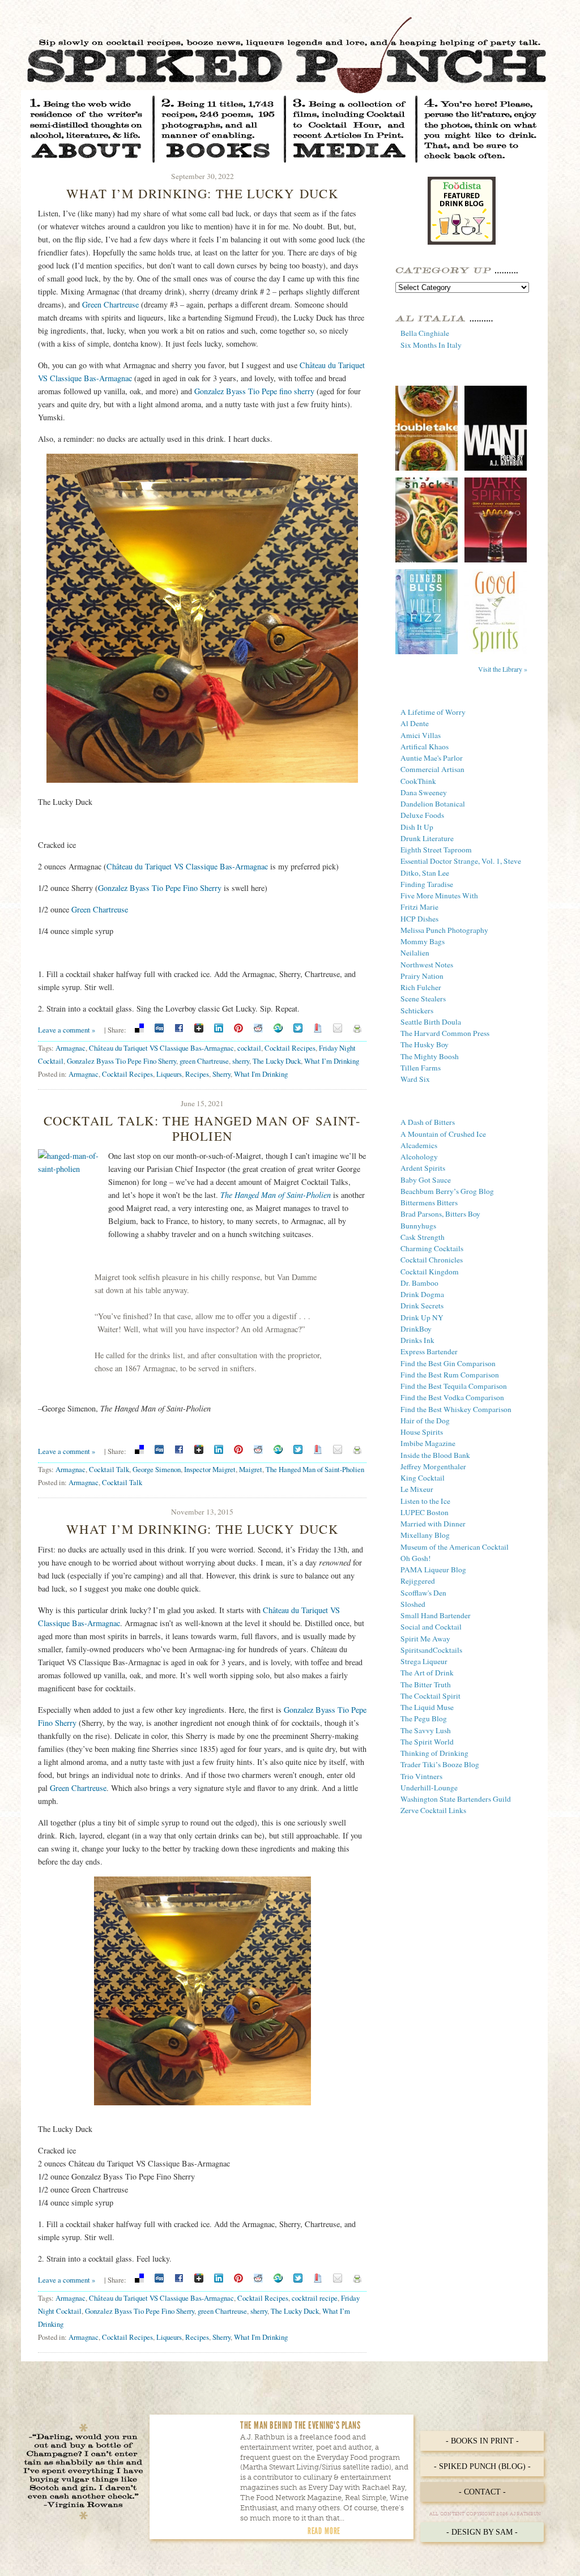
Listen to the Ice (425, 1501)
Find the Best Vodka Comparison (452, 1397)
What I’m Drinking (332, 1061)
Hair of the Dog (425, 1421)
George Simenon (157, 1469)
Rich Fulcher (421, 987)
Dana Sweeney (424, 792)
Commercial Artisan (432, 769)
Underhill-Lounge (429, 1788)
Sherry (221, 1074)
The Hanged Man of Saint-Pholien (315, 1469)
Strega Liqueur (424, 1661)
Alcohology (419, 1157)
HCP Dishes (419, 919)
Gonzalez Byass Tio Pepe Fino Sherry (160, 888)
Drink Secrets (422, 1306)
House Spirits (422, 1432)
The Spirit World (427, 1742)
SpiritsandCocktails (431, 1650)
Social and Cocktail (431, 1627)
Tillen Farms (421, 1068)
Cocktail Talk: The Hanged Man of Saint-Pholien (202, 1128)
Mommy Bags (423, 941)
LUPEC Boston (425, 1512)
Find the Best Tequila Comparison (454, 1386)
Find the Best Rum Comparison (450, 1375)
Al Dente (415, 723)
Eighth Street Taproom (436, 850)
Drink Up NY (422, 1317)
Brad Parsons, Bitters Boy (440, 1214)
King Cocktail (423, 1478)
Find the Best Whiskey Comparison (456, 1409)
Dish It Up (417, 827)
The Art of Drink (427, 1673)
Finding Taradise (427, 884)
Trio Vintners (421, 1776)
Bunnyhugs (418, 1226)
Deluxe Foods (422, 815)
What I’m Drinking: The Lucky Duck (202, 193)
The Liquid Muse (427, 1707)
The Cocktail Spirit (430, 1696)
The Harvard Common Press (445, 1033)
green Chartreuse (204, 1061)
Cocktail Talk (109, 1469)
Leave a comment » (67, 1030)
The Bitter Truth (426, 1684)
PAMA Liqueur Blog (433, 1570)
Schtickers (417, 1010)
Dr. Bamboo (419, 1283)
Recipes (197, 1074)
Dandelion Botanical (433, 804)
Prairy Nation (422, 976)
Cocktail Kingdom (430, 1272)
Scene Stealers (423, 999)
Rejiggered (418, 1581)
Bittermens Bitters (429, 1202)
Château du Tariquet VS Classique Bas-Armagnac (187, 866)
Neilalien (415, 953)
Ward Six (415, 1079)
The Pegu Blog (424, 1718)
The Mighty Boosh (430, 1056)
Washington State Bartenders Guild (456, 1799)
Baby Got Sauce (426, 1180)
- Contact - (482, 2492)
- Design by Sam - (482, 2532)
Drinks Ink (417, 1340)
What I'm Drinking (261, 1074)
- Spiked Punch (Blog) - (482, 2466)
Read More (324, 2531)
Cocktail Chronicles (432, 1260)
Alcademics (419, 1145)
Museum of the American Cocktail (455, 1547)
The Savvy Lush (426, 1730)
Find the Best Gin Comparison (448, 1363)
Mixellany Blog (425, 1535)
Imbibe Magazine (428, 1443)
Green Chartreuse (110, 304)
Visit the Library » (503, 669)
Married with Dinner (433, 1524)
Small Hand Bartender (436, 1615)
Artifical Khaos (425, 747)
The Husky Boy (425, 1044)
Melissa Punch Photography (444, 930)
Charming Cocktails (432, 1248)
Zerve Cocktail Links (433, 1810)
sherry (241, 1061)
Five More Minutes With (439, 895)
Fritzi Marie (419, 907)
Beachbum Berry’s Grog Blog (447, 1191)
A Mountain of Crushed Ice (443, 1134)
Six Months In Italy (431, 345)
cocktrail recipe (315, 2298)
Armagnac (71, 1048)
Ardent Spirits (423, 1168)
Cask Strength (423, 1237)
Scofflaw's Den (423, 1593)
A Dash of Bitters (428, 1122)
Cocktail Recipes (290, 1048)
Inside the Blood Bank (435, 1455)
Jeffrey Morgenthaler (433, 1466)
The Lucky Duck (277, 1061)
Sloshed (413, 1604)
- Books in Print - (482, 2441)
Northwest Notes (427, 965)
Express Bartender (429, 1351)
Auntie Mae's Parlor (432, 758)
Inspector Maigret (210, 1469)
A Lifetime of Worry (433, 712)
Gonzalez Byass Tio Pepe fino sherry (254, 391)
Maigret (251, 1469)
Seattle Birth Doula (431, 1022)
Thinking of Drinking (434, 1753)
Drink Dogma (422, 1294)
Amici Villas (421, 735)
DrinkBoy (416, 1329)
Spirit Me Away (425, 1639)
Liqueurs (169, 1074)
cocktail (249, 1048)
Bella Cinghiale (425, 333)
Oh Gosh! (416, 1558)
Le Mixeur (417, 1489)
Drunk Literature (427, 838)
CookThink (418, 781)
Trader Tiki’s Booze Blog (440, 1764)
